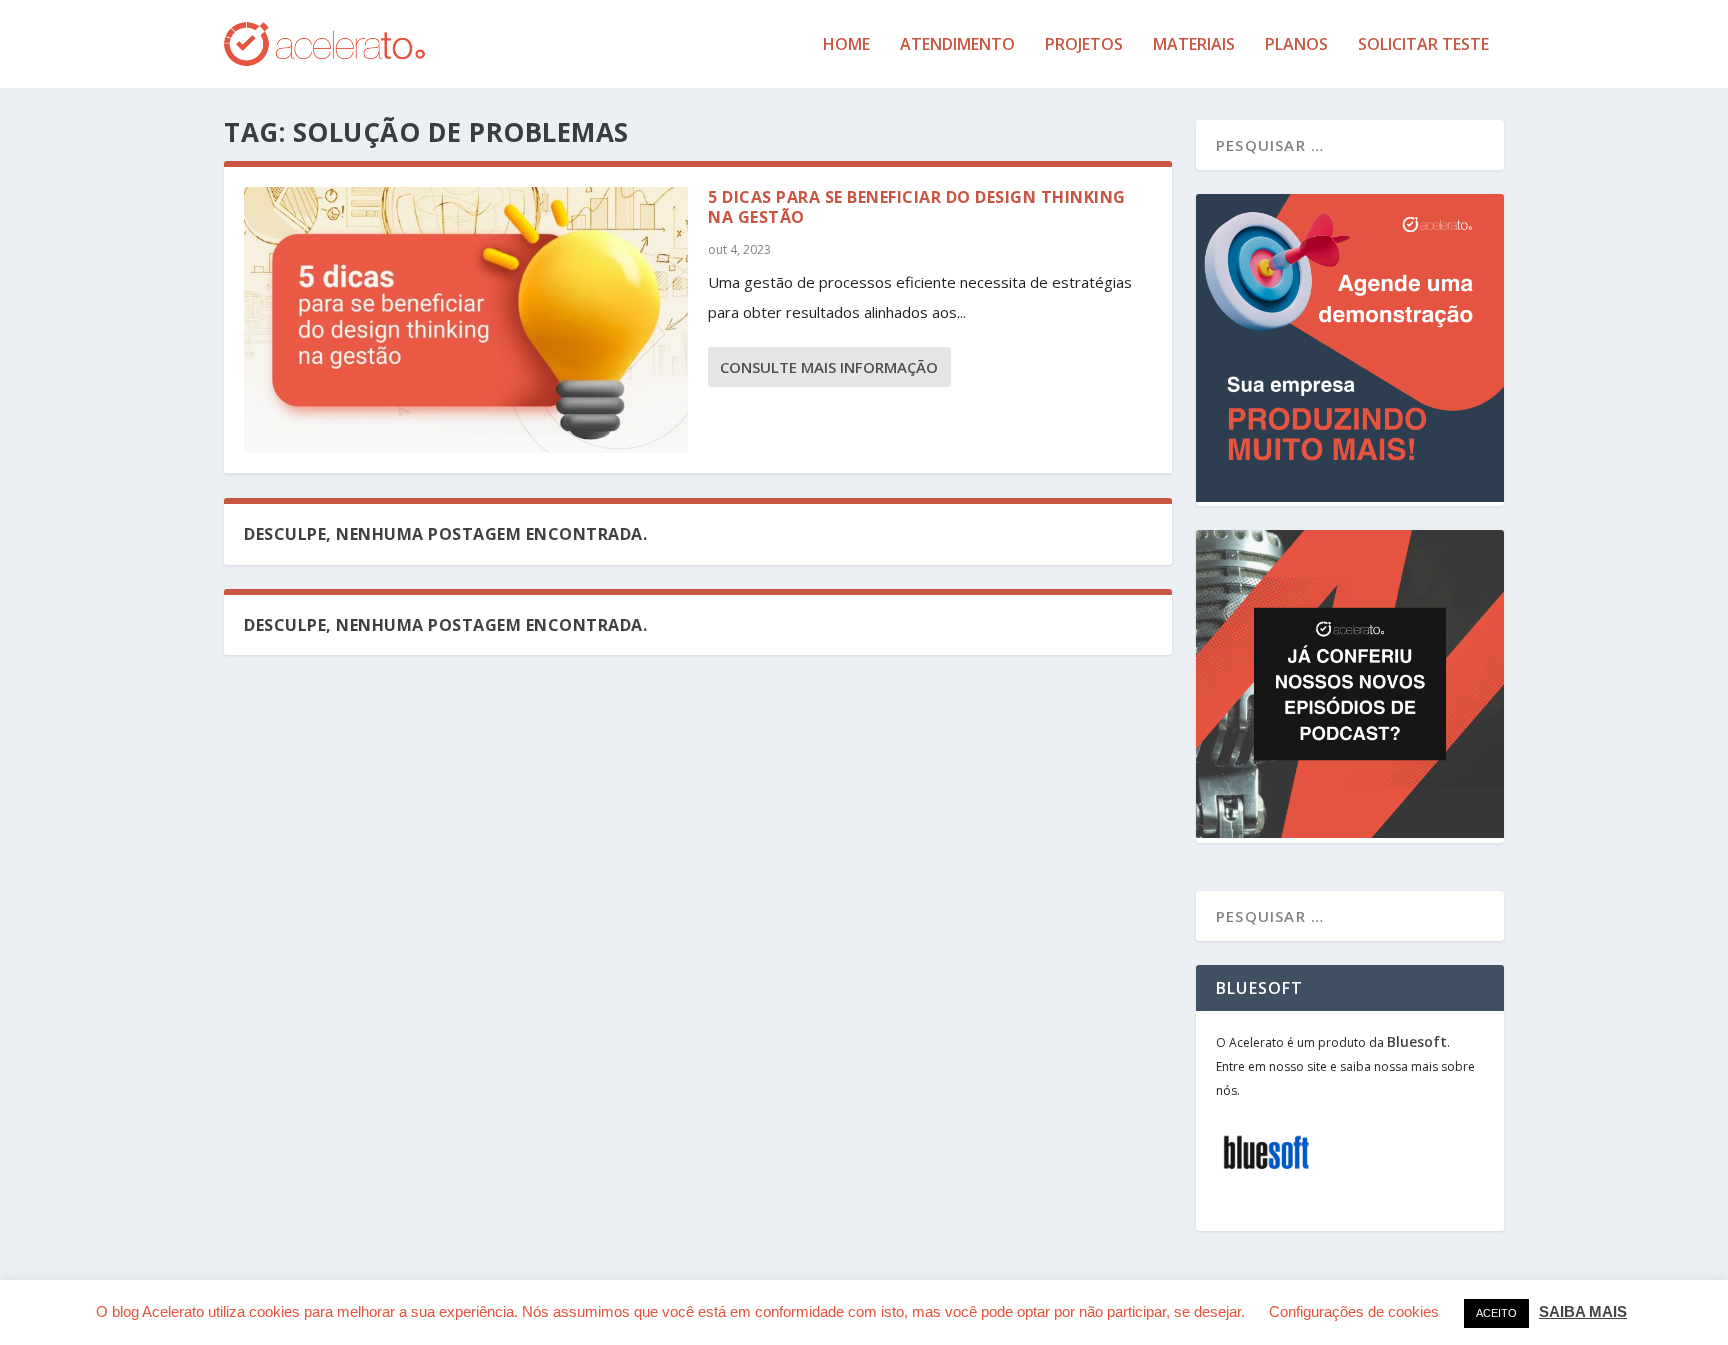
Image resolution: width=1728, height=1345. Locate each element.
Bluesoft (1417, 1041)
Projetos (1084, 45)
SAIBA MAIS (1583, 1311)
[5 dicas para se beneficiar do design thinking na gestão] (466, 320)
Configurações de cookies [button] (1354, 1311)
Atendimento (957, 45)
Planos (1296, 45)
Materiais (1194, 45)
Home (846, 45)
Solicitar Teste (1423, 45)
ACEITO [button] (1496, 1313)
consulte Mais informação (829, 367)
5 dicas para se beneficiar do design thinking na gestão (917, 207)
